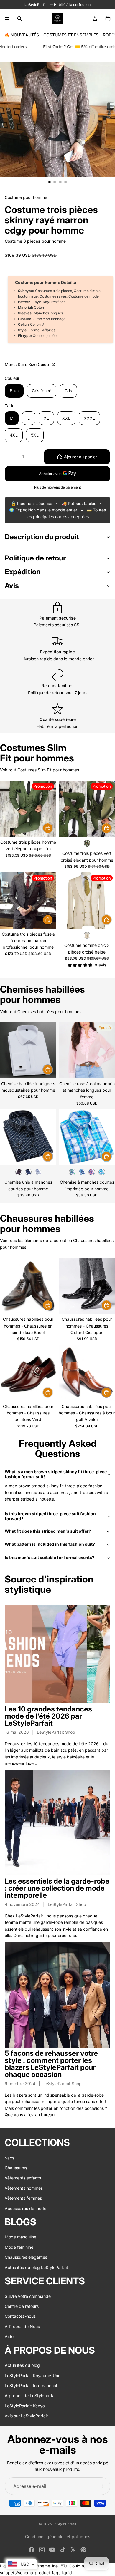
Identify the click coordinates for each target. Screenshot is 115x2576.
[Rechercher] (19, 19)
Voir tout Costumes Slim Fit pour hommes (40, 770)
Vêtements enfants (23, 2178)
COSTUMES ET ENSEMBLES (71, 35)
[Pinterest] (83, 2550)
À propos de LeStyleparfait (31, 2395)
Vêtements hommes (24, 2188)
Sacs (9, 2158)
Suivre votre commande (28, 2296)
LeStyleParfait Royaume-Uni (32, 2376)
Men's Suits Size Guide (27, 364)
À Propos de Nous (22, 2326)
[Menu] (7, 19)
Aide (9, 2336)
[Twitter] (73, 2550)
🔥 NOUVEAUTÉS (22, 35)
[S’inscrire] (101, 2486)
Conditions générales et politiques (58, 2536)
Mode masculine (20, 2237)
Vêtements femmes (23, 2198)
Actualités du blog (22, 2365)
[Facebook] (32, 2550)
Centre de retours (22, 2306)
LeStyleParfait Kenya (25, 2406)
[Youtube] (52, 2550)
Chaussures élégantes (26, 2257)
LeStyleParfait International (31, 2385)
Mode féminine (19, 2247)
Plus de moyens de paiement (58, 487)
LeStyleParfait (64, 2524)
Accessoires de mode (26, 2208)
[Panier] (108, 19)
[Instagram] (42, 2550)
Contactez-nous (20, 2316)
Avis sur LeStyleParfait (26, 2416)
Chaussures (16, 2168)
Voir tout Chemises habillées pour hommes (41, 1012)
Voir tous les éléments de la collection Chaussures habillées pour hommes (57, 1244)
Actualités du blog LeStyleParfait (36, 2267)
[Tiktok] (63, 2550)
